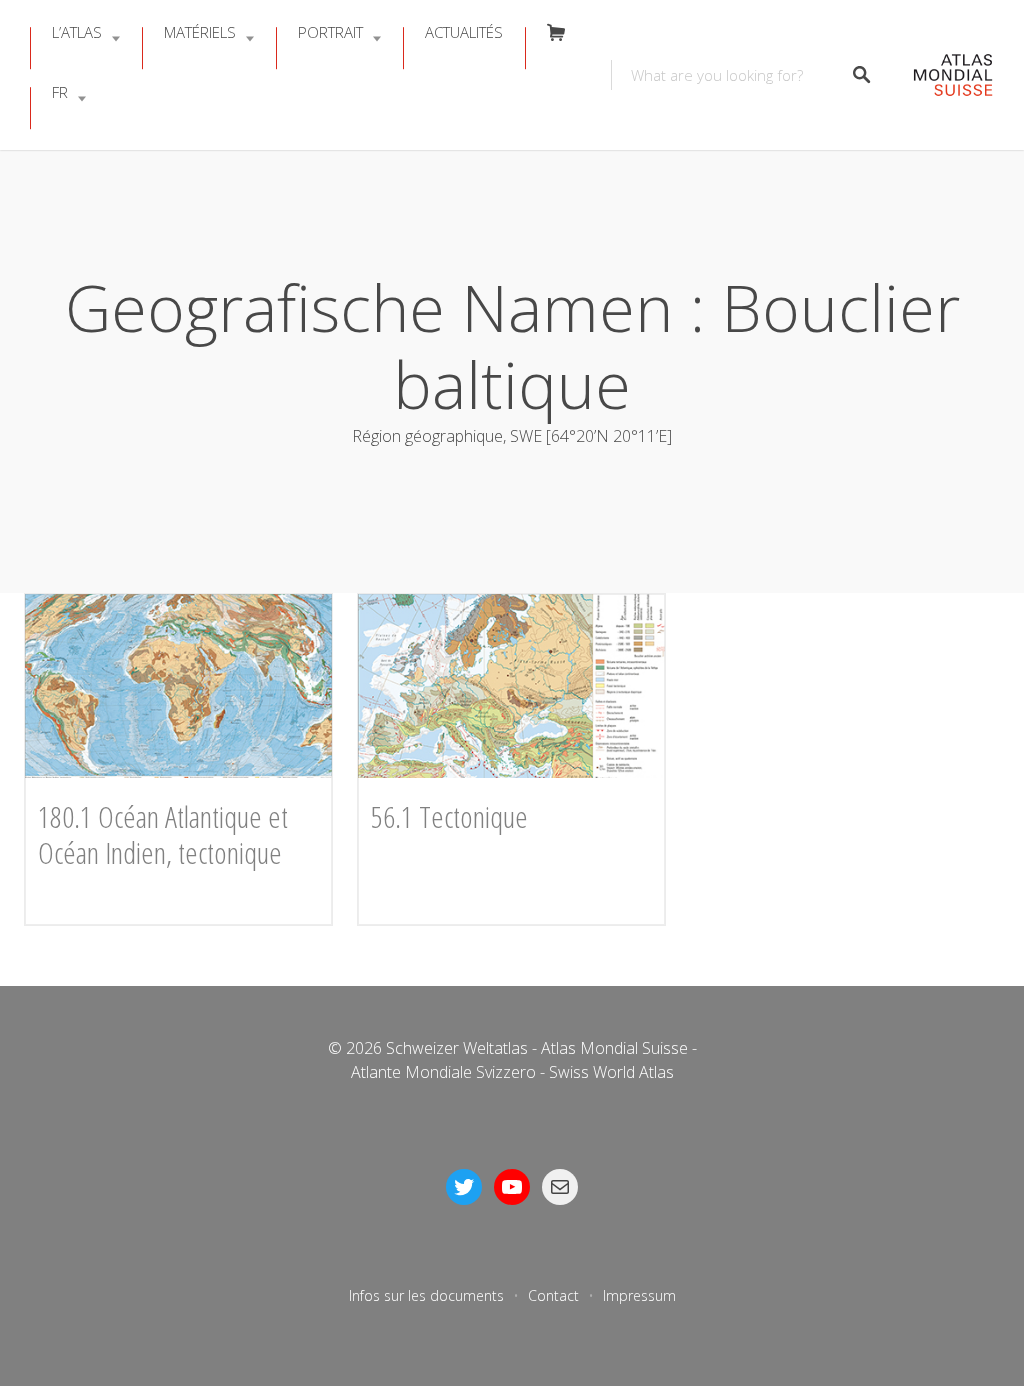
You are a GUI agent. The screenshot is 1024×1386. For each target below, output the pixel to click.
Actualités (464, 32)
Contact (553, 1295)
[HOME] (942, 75)
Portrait (330, 32)
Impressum (639, 1295)
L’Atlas (77, 32)
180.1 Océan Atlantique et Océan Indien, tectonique (163, 834)
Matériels (200, 32)
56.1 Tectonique (449, 816)
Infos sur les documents (426, 1295)
